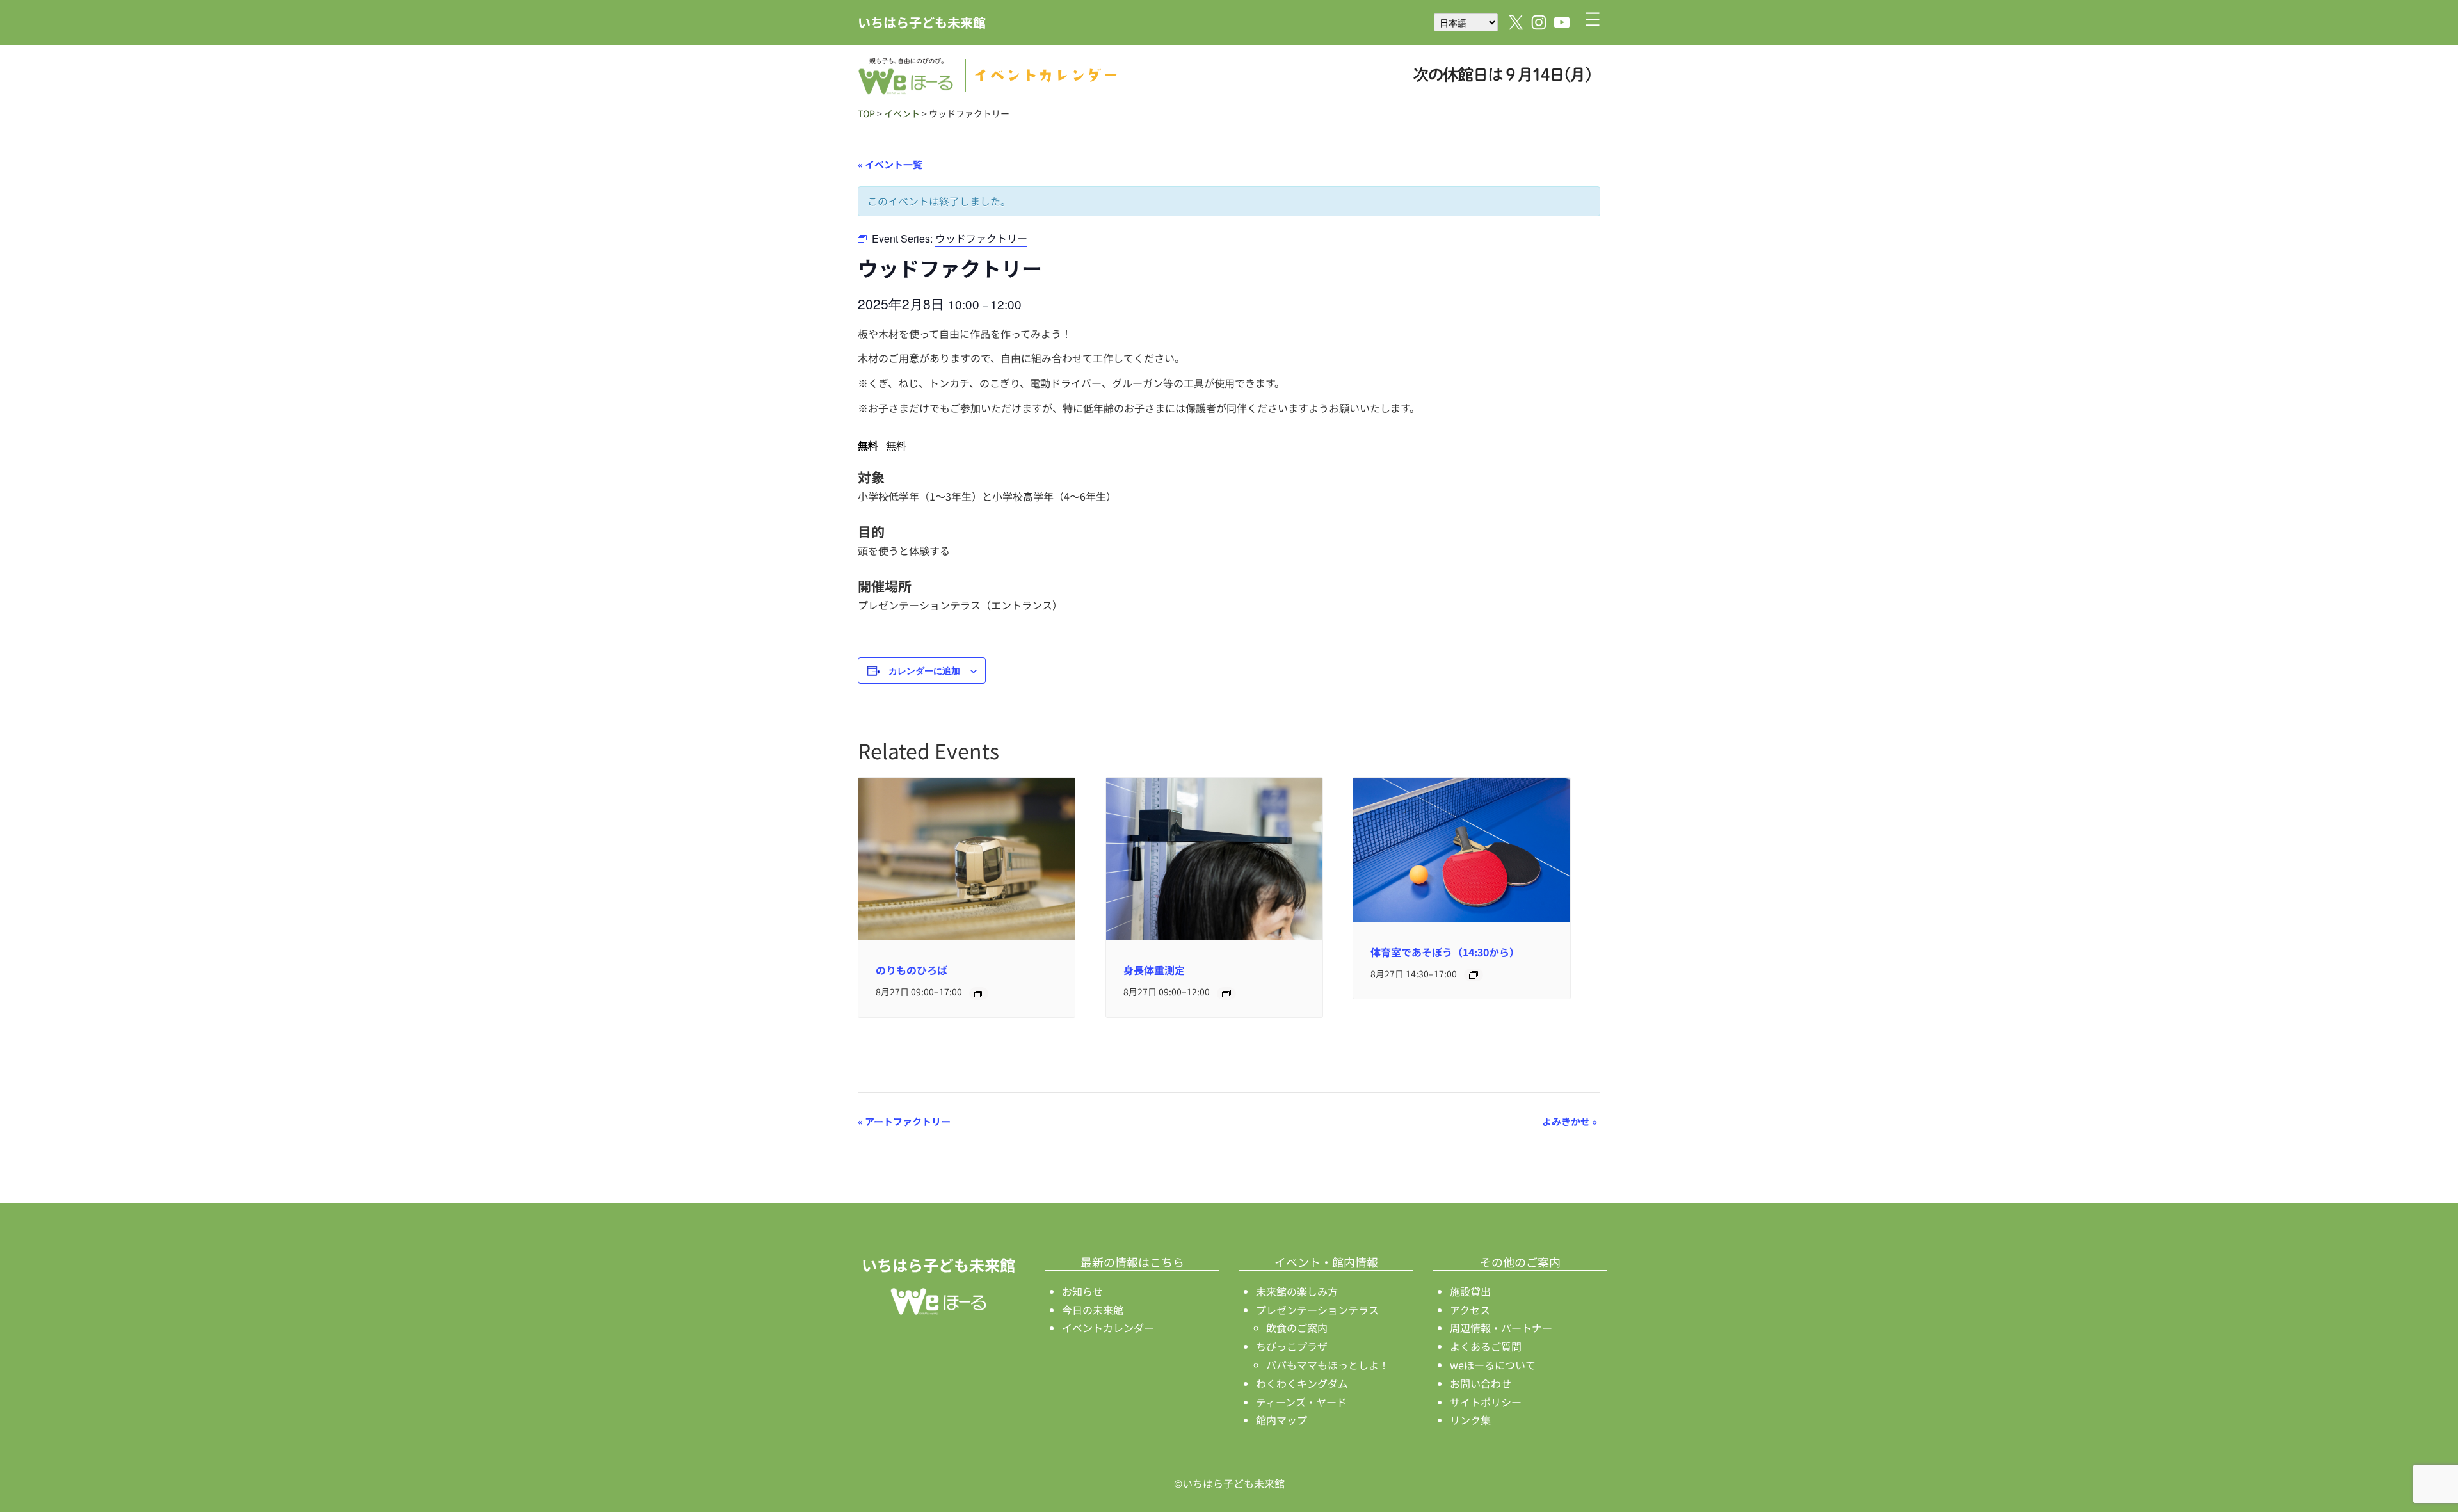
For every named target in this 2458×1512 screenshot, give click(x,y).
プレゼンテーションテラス (1317, 1310)
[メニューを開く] (1593, 19)
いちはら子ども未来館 (922, 22)
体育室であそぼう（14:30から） (1445, 952)
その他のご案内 (1520, 1262)
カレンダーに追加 (924, 670)
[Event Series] (979, 993)
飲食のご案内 (1297, 1328)
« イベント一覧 (890, 164)
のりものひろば (912, 970)
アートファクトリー (904, 1121)
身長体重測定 (1154, 970)
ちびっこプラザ (1292, 1346)
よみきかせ (1570, 1121)
